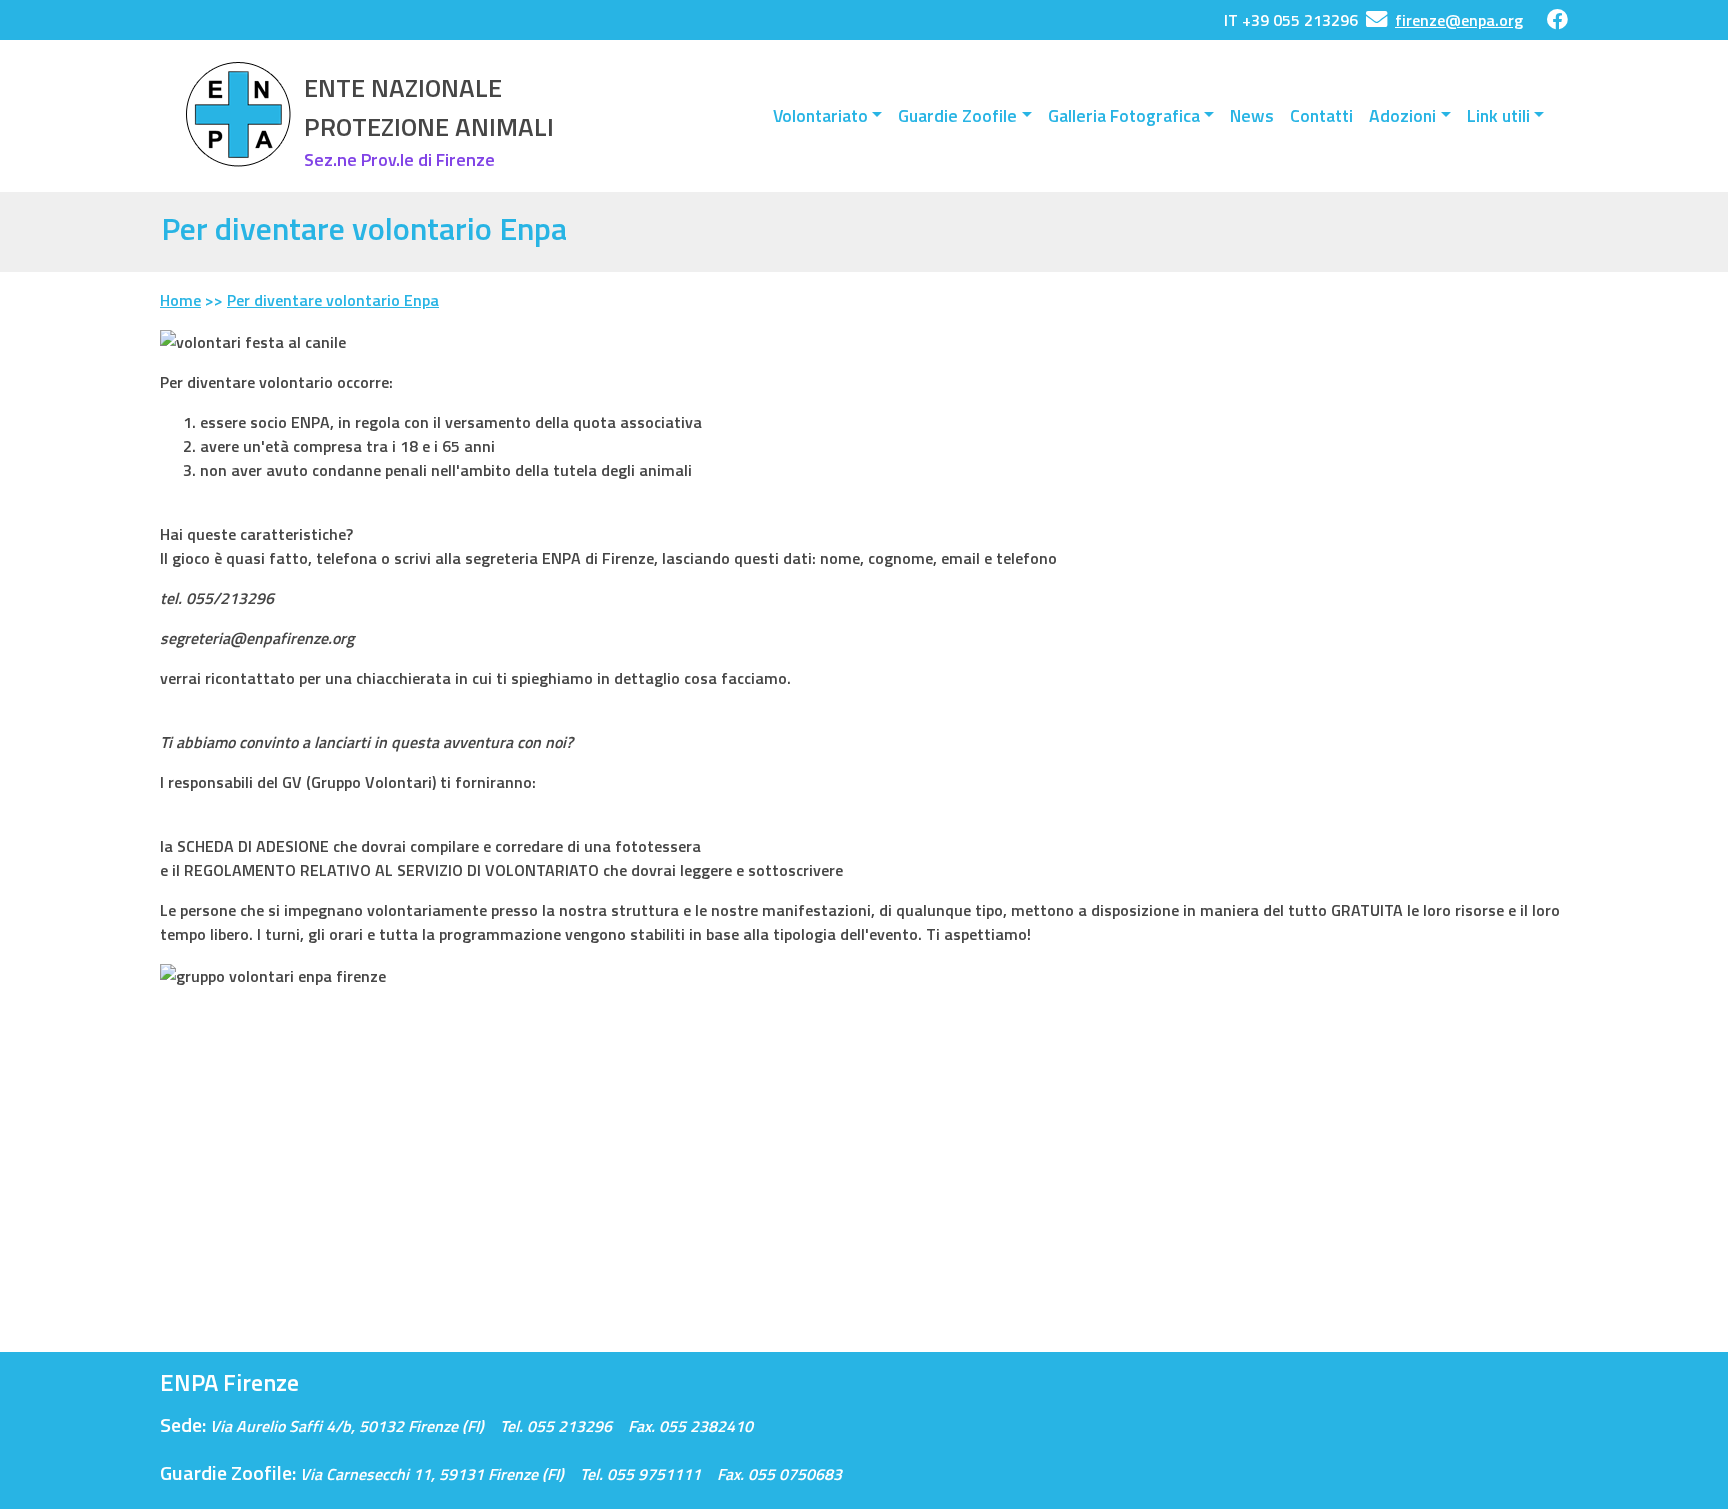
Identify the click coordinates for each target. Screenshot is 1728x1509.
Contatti (1321, 115)
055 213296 (569, 1426)
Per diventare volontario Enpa (333, 300)
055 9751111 (654, 1474)
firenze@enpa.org (1459, 20)
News (1252, 115)
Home (180, 300)
